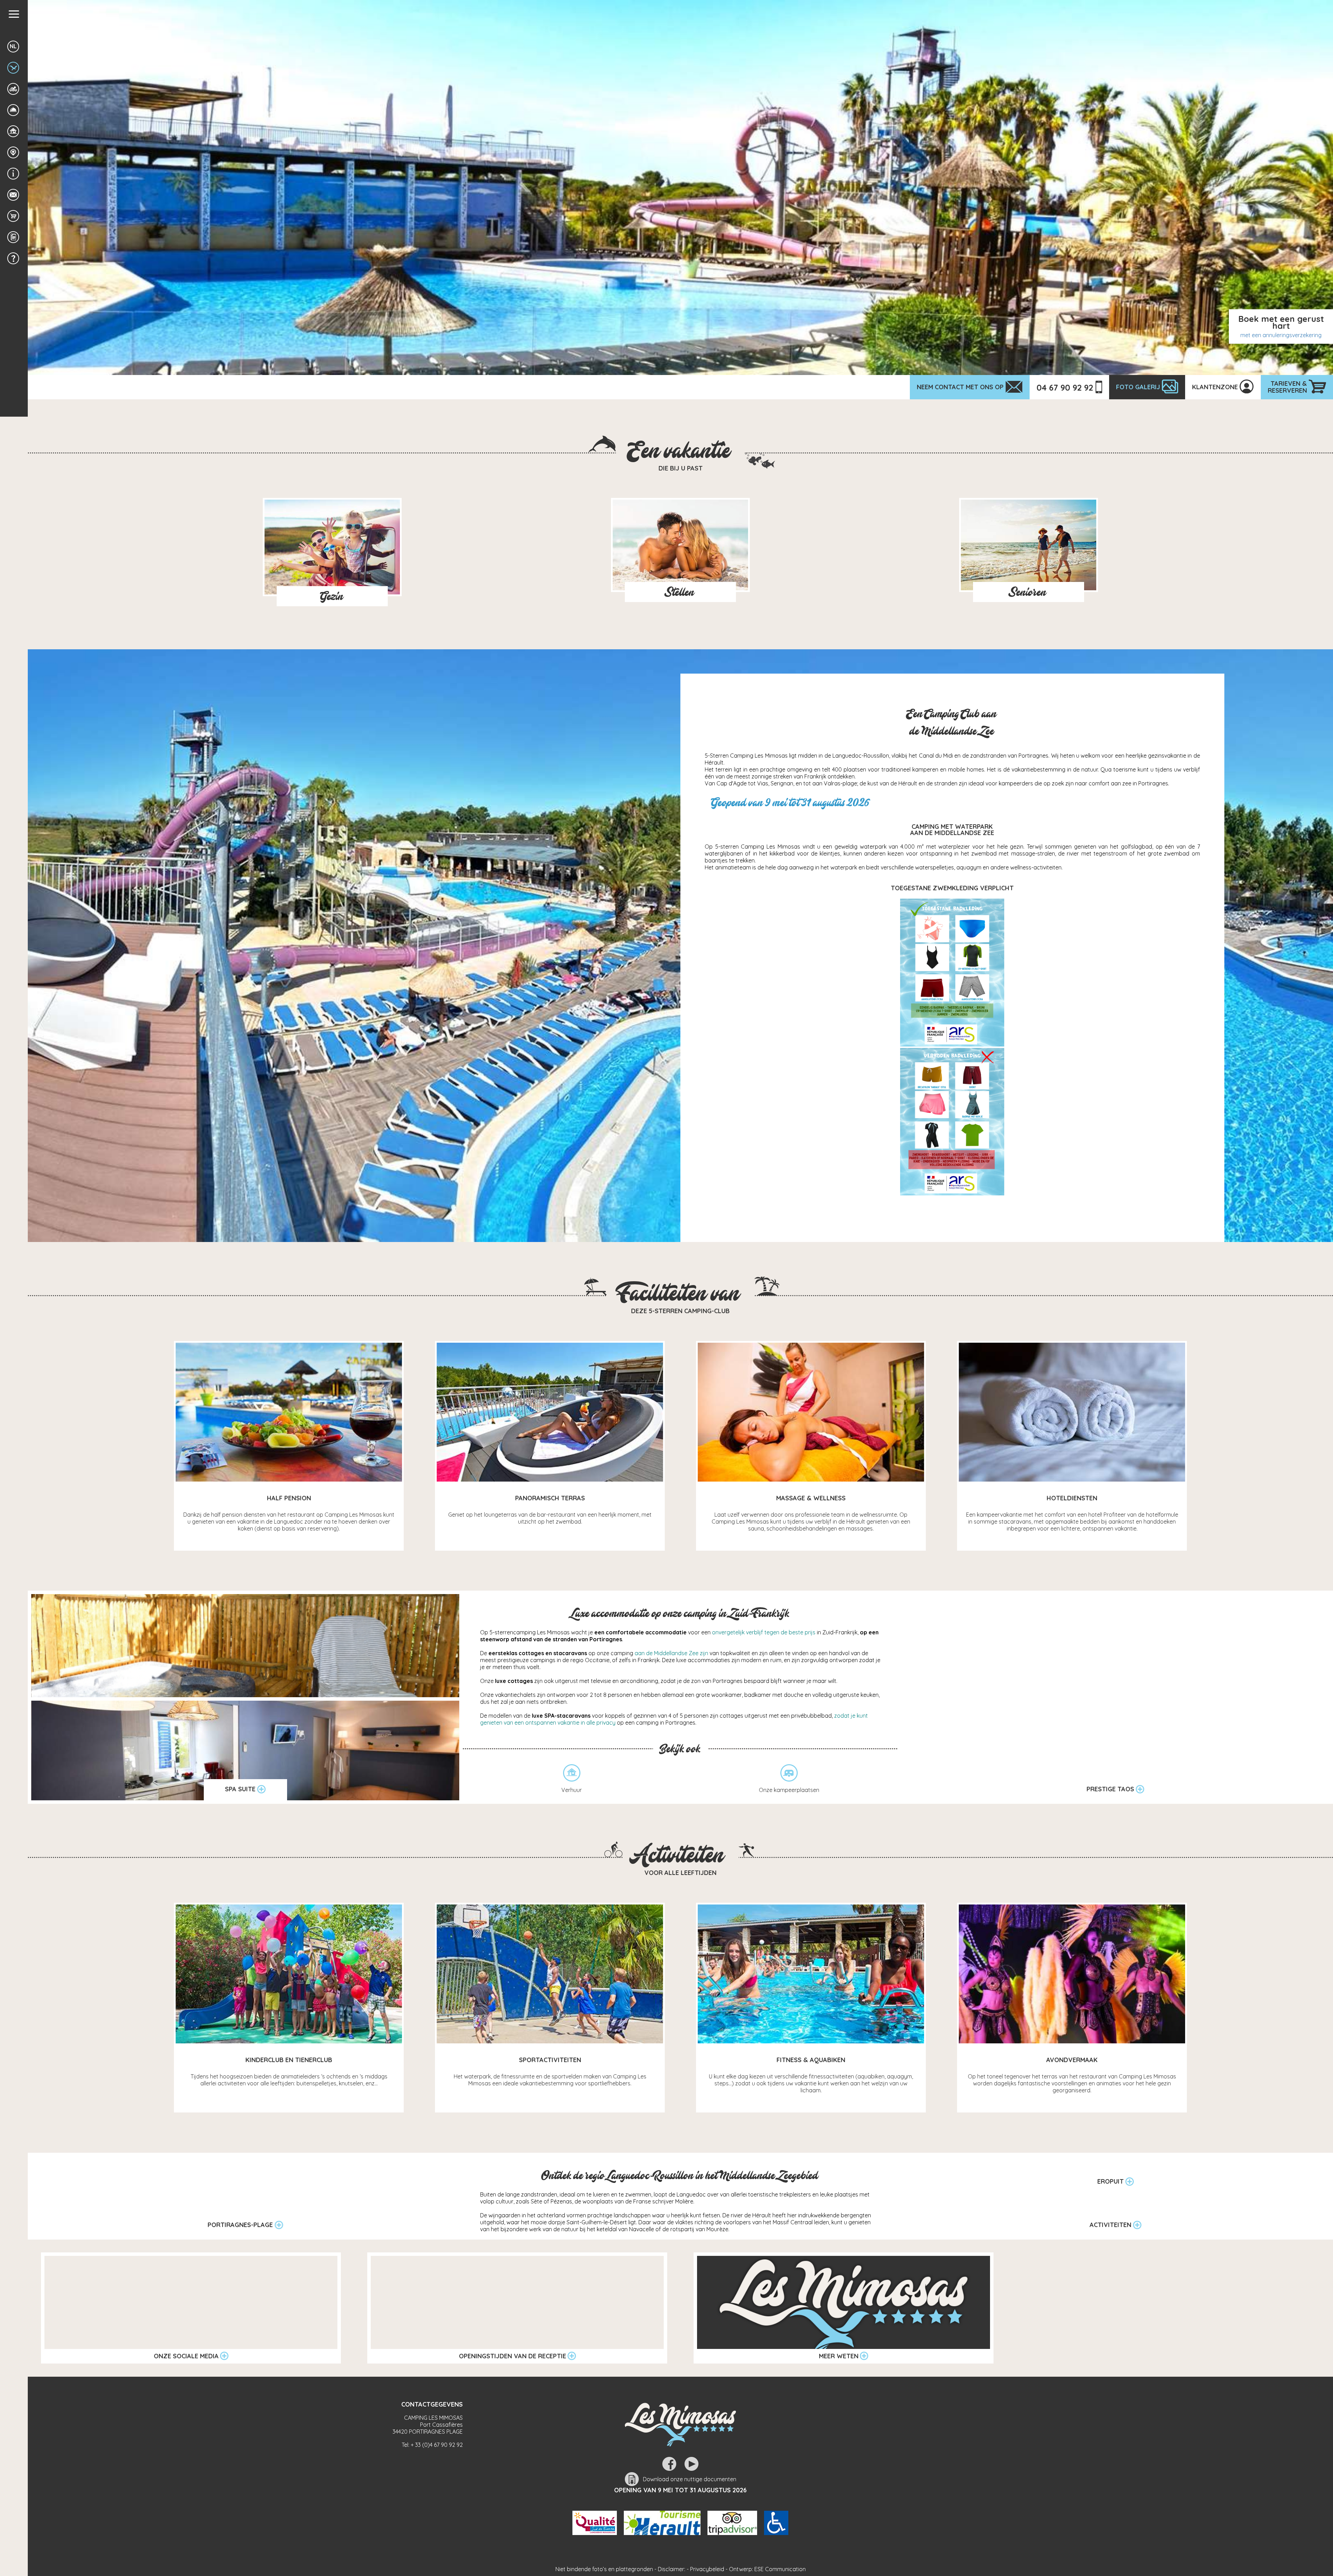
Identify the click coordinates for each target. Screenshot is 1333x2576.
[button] (14, 14)
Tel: (432, 2445)
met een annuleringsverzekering (1281, 335)
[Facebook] (669, 2464)
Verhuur (572, 1790)
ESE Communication (780, 2569)
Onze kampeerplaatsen (789, 1790)
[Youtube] (691, 2464)
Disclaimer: (672, 2569)
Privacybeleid (707, 2569)
